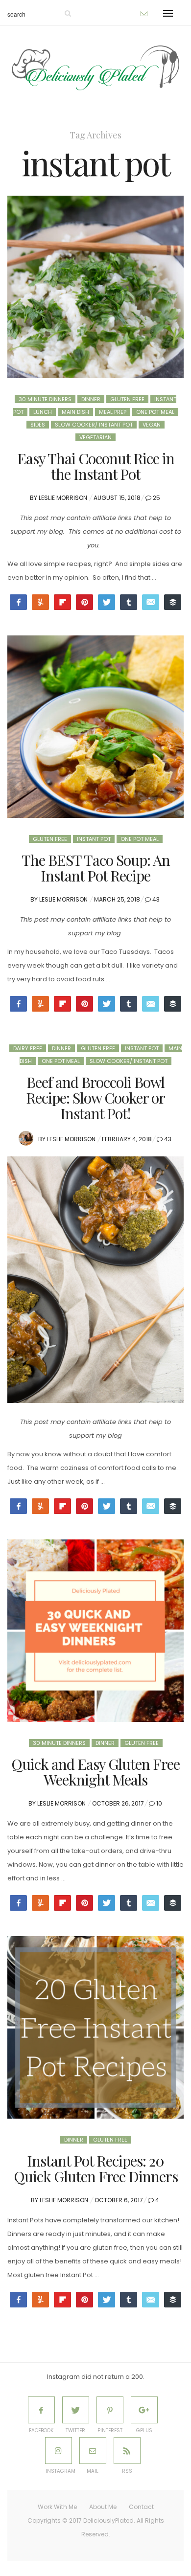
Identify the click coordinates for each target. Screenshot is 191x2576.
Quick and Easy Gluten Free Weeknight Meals (95, 1772)
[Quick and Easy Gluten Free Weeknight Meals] (95, 1631)
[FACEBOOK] (41, 2410)
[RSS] (127, 2451)
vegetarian (95, 437)
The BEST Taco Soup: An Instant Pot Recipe (96, 868)
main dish (75, 412)
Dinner (91, 399)
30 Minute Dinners (45, 399)
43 (156, 899)
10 (159, 1803)
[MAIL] (93, 2451)
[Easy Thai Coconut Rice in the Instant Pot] (95, 287)
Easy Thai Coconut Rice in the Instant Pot (96, 466)
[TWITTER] (76, 2410)
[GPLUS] (144, 2410)
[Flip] (62, 602)
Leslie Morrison (63, 498)
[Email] (151, 602)
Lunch (43, 412)
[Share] (129, 1903)
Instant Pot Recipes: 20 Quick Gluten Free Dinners (96, 2169)
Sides (38, 425)
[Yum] (40, 2300)
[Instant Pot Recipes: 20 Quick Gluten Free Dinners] (95, 2027)
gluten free (127, 399)
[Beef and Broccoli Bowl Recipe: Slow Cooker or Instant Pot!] (95, 1280)
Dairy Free (28, 1048)
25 (156, 498)
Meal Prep (113, 412)
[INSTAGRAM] (59, 2451)
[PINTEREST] (110, 2410)
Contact (141, 2507)
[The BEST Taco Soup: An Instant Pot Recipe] (95, 727)
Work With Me (57, 2507)
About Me (103, 2507)
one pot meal (155, 412)
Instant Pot (94, 839)
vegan (152, 425)
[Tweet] (107, 602)
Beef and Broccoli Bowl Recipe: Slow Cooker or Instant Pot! (95, 1098)
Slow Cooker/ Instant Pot (94, 425)
